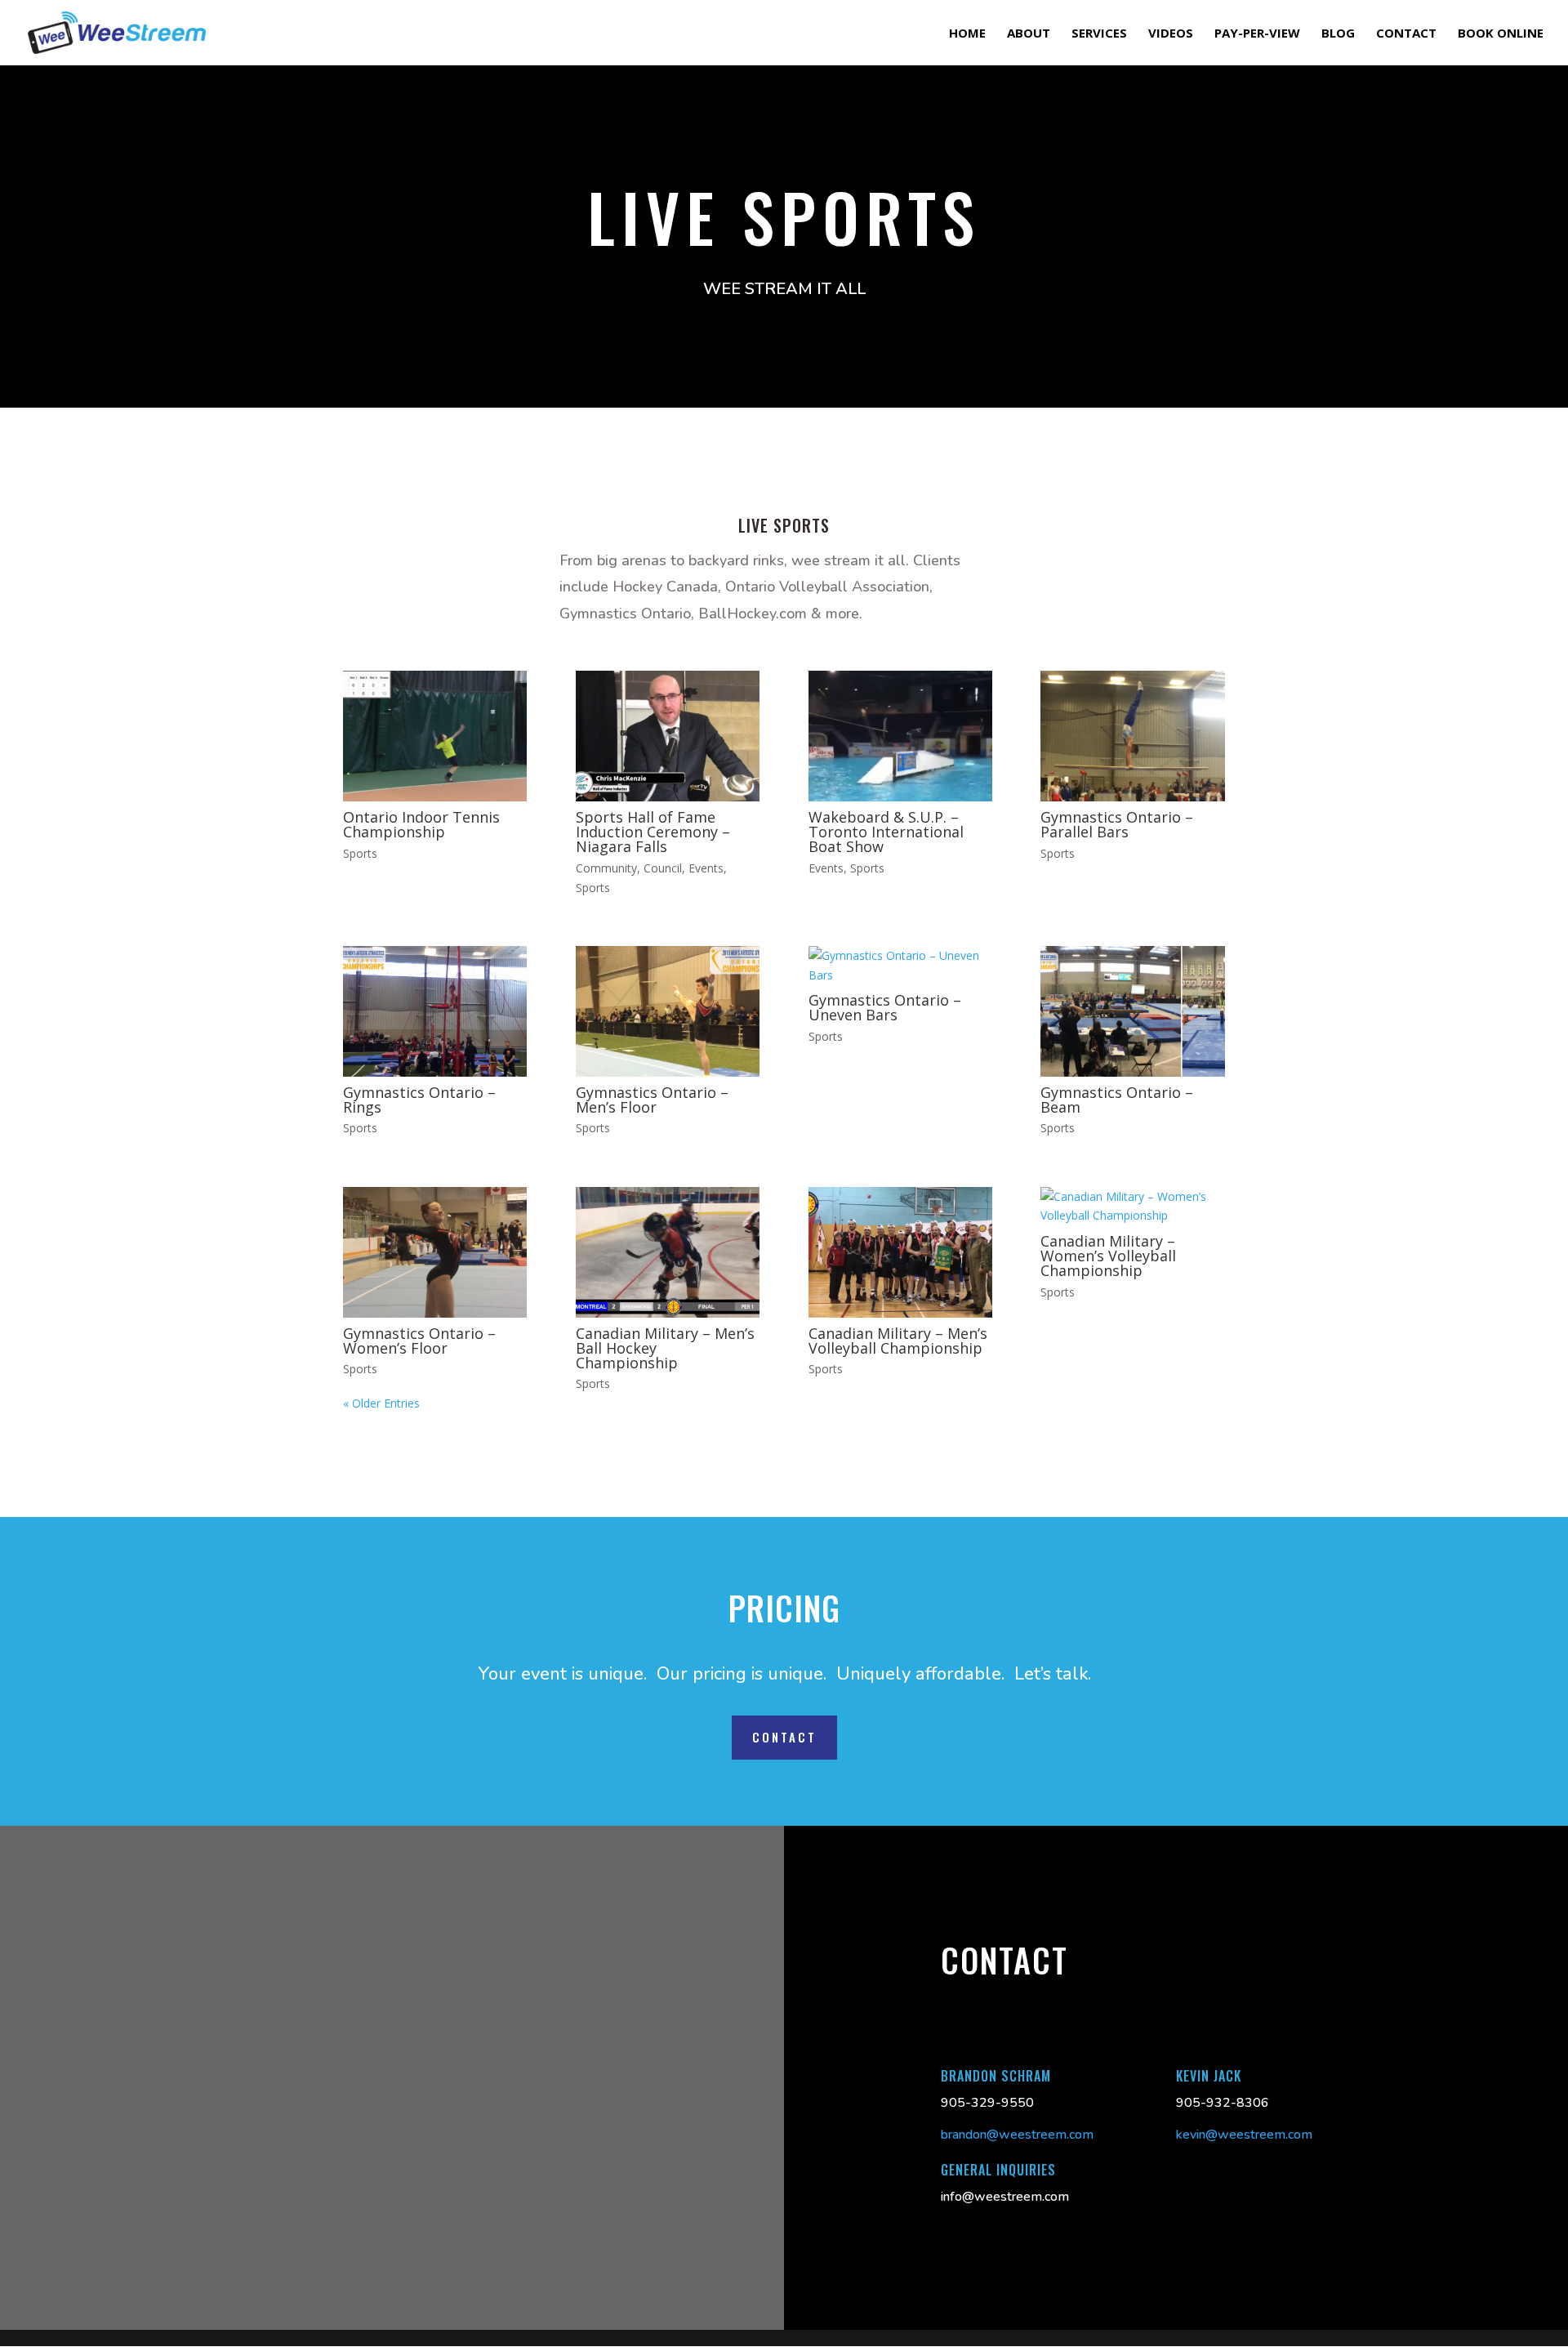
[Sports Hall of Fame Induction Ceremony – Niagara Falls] (668, 736)
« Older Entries (381, 1403)
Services (1099, 34)
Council (663, 868)
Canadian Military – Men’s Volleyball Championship (898, 1341)
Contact (1406, 34)
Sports (360, 853)
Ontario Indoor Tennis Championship (421, 824)
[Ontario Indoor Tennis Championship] (435, 736)
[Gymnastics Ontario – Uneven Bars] (900, 966)
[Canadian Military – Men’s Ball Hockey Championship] (668, 1252)
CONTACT (784, 1737)
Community (606, 868)
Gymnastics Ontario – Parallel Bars (1117, 824)
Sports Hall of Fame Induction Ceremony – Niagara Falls (653, 832)
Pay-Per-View (1257, 34)
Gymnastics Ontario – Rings (419, 1100)
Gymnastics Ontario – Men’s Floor (652, 1100)
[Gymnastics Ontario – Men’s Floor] (668, 1011)
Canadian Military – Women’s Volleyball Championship (1108, 1256)
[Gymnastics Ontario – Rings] (435, 1011)
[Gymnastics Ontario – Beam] (1132, 1011)
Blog (1338, 34)
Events (706, 868)
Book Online (1501, 34)
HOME (967, 34)
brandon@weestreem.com (1017, 2135)
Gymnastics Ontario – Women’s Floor (419, 1341)
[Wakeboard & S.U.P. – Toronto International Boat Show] (900, 736)
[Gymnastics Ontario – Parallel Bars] (1132, 736)
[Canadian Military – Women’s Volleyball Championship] (1132, 1207)
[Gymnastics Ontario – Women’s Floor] (435, 1252)
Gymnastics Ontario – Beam (1117, 1100)
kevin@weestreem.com (1244, 2135)
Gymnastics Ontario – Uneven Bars (885, 1007)
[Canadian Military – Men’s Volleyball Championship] (900, 1252)
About (1029, 34)
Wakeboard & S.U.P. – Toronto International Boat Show (886, 832)
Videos (1171, 34)
